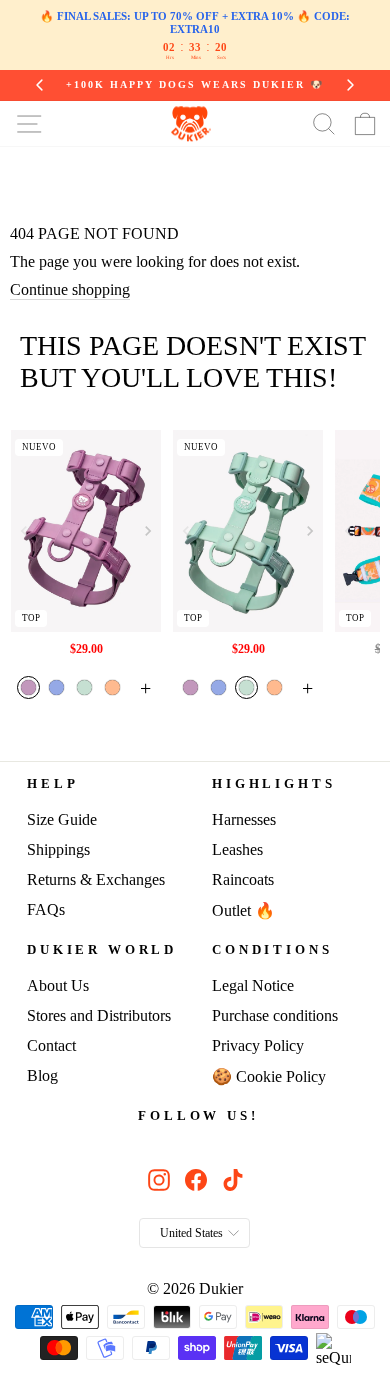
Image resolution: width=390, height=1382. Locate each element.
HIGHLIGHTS (273, 784)
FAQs (46, 909)
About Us (58, 985)
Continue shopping (70, 289)
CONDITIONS (272, 950)
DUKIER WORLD (102, 950)
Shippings (58, 849)
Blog (42, 1075)
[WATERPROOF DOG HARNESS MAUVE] (86, 530)
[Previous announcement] (40, 85)
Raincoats (243, 879)
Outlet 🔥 (243, 910)
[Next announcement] (350, 85)
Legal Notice (253, 985)
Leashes (237, 849)
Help (52, 784)
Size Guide (62, 819)
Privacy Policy (258, 1045)
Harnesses (244, 819)
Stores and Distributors (99, 1015)
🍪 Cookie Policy (269, 1076)
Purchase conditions (275, 1015)
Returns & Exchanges (96, 879)
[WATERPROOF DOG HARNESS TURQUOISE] (248, 530)
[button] (148, 531)
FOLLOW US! (198, 1116)
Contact (51, 1045)
